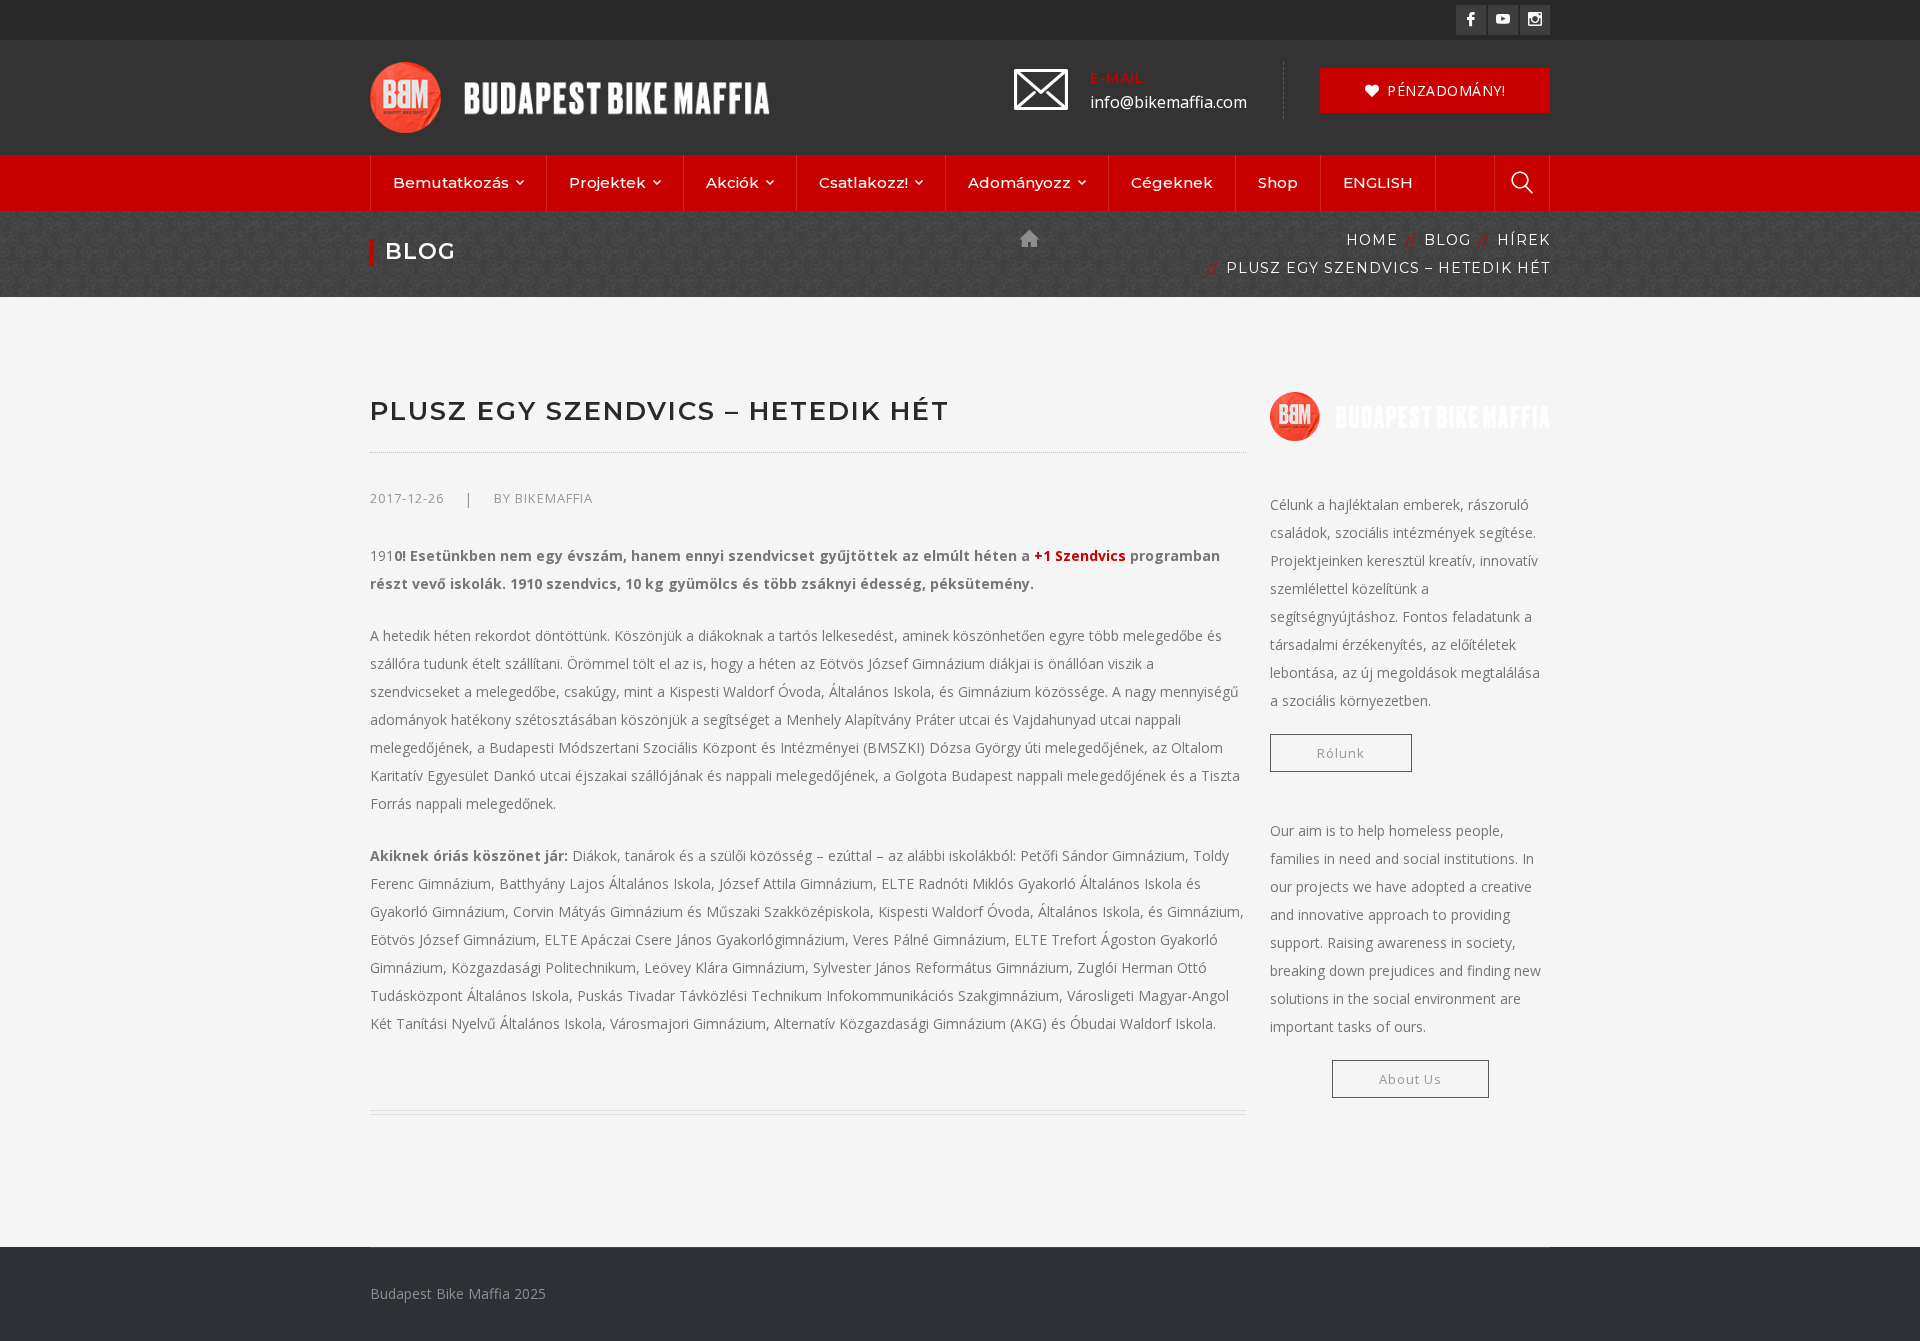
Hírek (1523, 240)
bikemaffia (554, 498)
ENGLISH (1378, 182)
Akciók (732, 182)
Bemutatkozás (451, 182)
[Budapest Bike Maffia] (570, 95)
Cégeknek (1172, 182)
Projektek (607, 182)
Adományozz (1019, 182)
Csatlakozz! (863, 182)
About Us (1410, 1079)
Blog (1447, 240)
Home (1372, 240)
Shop (1278, 182)
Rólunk (1341, 753)
